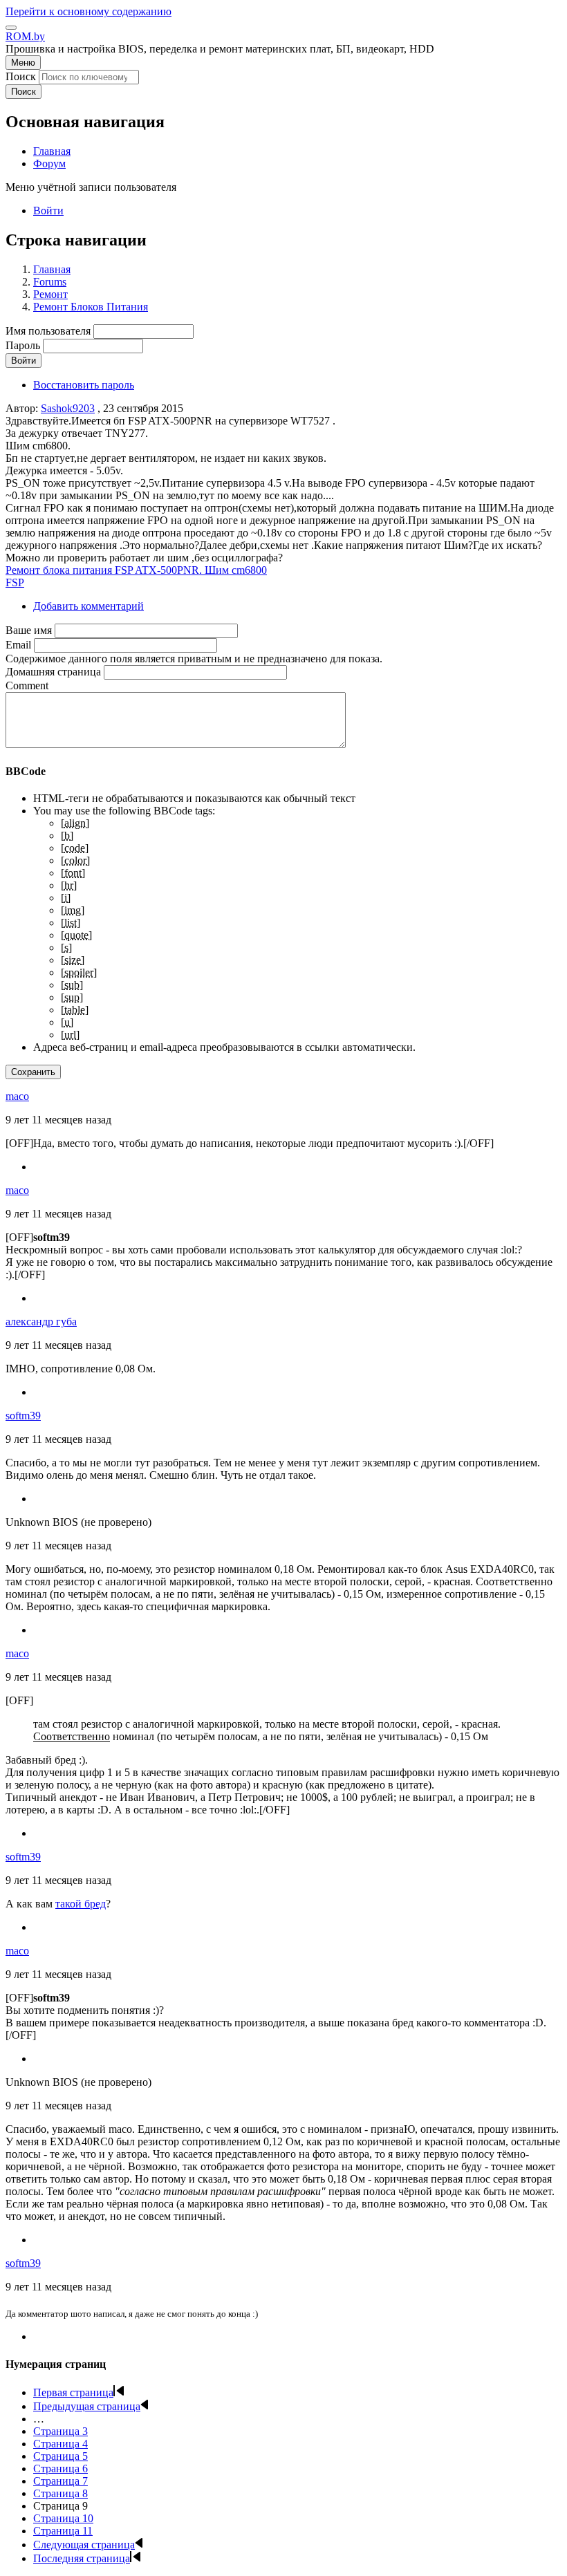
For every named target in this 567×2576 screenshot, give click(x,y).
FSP (15, 582)
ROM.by (25, 36)
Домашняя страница (53, 672)
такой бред (81, 1904)
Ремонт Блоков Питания (91, 307)
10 (63, 2518)
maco (17, 1096)
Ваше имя (29, 630)
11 (63, 2531)
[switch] (11, 28)
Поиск (21, 76)
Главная (52, 269)
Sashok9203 (68, 408)
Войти (48, 211)
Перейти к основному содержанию (89, 11)
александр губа (41, 1322)
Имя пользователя (48, 331)
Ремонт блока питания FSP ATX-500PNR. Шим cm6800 (136, 570)
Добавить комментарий (89, 606)
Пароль (23, 345)
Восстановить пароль (84, 385)
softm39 (23, 1416)
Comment (27, 685)
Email (18, 645)
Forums (50, 282)
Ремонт (50, 294)
